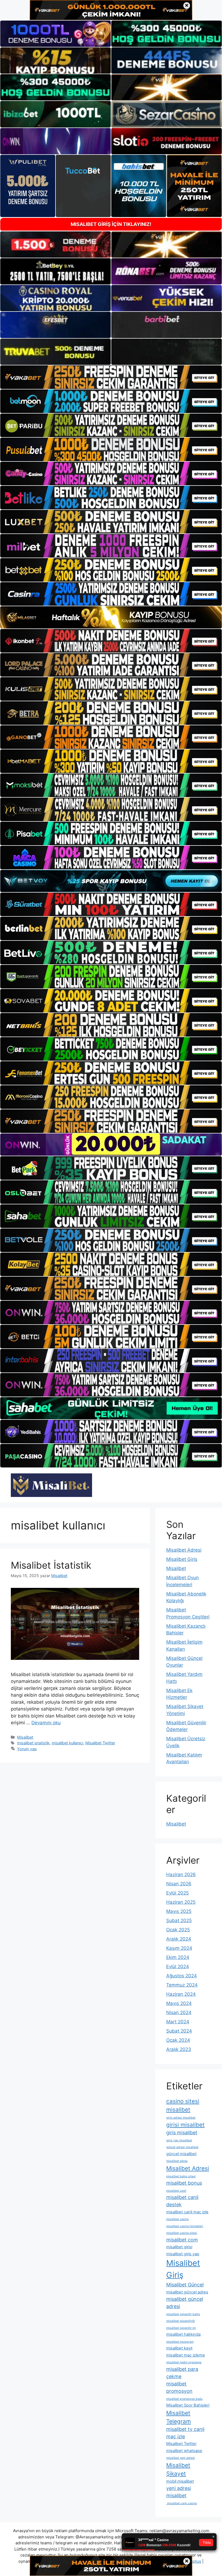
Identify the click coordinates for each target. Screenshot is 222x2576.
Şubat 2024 (179, 2031)
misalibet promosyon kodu (184, 2399)
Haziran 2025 (181, 1902)
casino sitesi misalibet (183, 2105)
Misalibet (25, 1737)
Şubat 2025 (179, 1920)
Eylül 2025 (177, 1893)
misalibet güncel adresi (185, 2303)
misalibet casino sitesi (182, 2233)
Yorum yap (27, 1749)
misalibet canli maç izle (187, 2212)
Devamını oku (46, 1723)
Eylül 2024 (178, 1967)
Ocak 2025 (178, 1930)
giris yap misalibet (179, 2140)
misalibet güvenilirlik (181, 2321)
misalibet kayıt (179, 2348)
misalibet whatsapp (184, 2451)
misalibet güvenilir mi (181, 2328)
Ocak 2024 (178, 2040)
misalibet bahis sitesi (181, 2176)
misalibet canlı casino (182, 2503)
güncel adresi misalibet (182, 2147)
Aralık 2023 (179, 2049)
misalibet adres (177, 2161)
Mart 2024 (178, 2022)
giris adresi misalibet (181, 2118)
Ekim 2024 (178, 1957)
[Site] (111, 377)
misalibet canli (176, 2191)
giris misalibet (182, 2133)
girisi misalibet (185, 2125)
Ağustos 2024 (182, 1976)
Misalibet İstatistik (51, 1565)
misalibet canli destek (182, 2201)
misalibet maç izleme (186, 2355)
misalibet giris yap (183, 2254)
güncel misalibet (181, 2154)
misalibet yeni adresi (181, 2458)
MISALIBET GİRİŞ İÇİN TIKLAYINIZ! (111, 224)
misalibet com (182, 2240)
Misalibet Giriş (182, 1559)
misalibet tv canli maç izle (185, 2433)
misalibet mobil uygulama (184, 2362)
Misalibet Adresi (184, 1550)
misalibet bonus (184, 2183)
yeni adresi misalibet (179, 2492)
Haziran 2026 (181, 1874)
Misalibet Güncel (185, 2285)
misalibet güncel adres (187, 2292)
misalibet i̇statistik (33, 1743)
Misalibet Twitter (100, 1743)
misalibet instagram (180, 2342)
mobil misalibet (180, 2481)
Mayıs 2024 (179, 2003)
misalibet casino (177, 2219)
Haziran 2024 (181, 1994)
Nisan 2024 (179, 2013)
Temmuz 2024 (182, 1985)
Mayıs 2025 (179, 1911)
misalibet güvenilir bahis (183, 2314)
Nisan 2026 (179, 1884)
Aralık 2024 (179, 1939)
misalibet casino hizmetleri (185, 2226)
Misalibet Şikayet (178, 2469)
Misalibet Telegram (179, 2417)
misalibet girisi (179, 2247)
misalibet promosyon (179, 2387)
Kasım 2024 (179, 1948)
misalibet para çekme (182, 2373)
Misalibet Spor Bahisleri (188, 2405)
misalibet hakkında (183, 2334)
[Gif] (111, 617)
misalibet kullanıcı (67, 1743)
